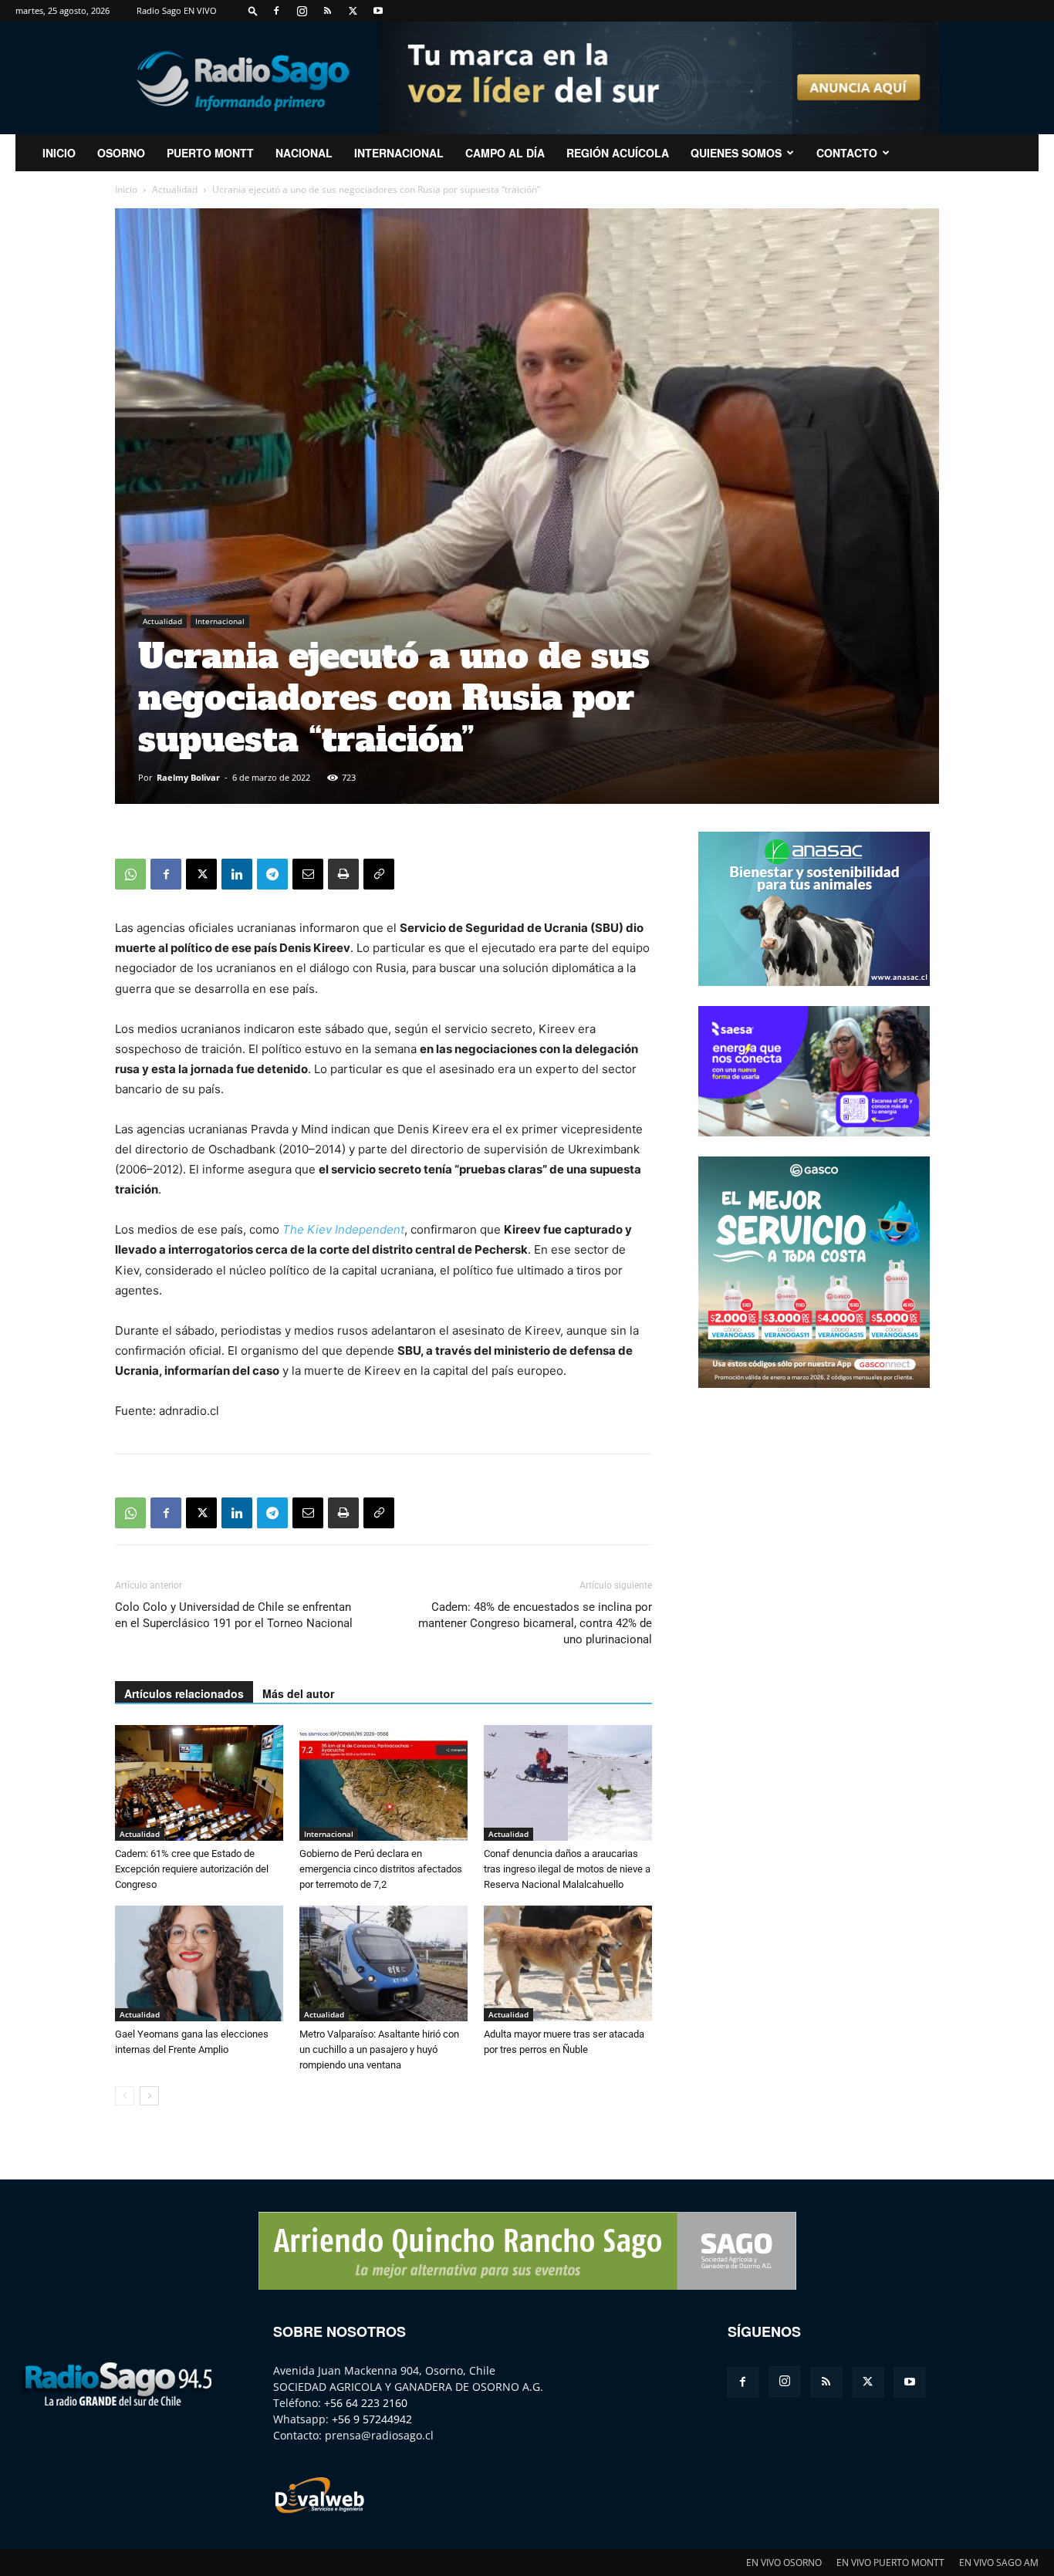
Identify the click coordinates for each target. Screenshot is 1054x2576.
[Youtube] (378, 11)
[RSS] (327, 11)
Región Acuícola (618, 153)
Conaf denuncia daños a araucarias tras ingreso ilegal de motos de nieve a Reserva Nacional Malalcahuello (567, 1869)
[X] (353, 11)
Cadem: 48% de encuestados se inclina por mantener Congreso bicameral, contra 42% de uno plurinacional (535, 1623)
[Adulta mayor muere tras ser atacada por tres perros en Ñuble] (568, 1963)
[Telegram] (272, 874)
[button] (253, 10)
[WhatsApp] (130, 874)
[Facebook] (276, 11)
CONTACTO (847, 153)
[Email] (308, 874)
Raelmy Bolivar (188, 777)
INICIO (59, 153)
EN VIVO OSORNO (784, 2562)
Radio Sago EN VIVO (177, 10)
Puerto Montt (210, 153)
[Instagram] (302, 11)
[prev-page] (125, 2096)
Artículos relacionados (184, 1693)
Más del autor (298, 1693)
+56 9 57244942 (372, 2419)
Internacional (399, 153)
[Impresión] (343, 874)
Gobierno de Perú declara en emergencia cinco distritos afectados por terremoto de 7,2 (381, 1869)
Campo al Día (505, 153)
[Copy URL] (379, 874)
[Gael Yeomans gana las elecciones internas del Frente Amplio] (199, 1963)
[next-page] (149, 2096)
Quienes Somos (736, 153)
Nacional (304, 153)
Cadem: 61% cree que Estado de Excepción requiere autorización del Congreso (192, 1869)
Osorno (121, 153)
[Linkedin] (237, 874)
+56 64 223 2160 (366, 2403)
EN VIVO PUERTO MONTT (890, 2562)
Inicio (126, 189)
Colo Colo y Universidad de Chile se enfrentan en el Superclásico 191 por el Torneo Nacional (234, 1615)
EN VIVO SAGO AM (999, 2562)
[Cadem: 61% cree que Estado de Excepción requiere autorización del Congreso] (199, 1783)
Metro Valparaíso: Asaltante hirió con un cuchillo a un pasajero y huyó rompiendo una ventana (379, 2049)
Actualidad (175, 189)
